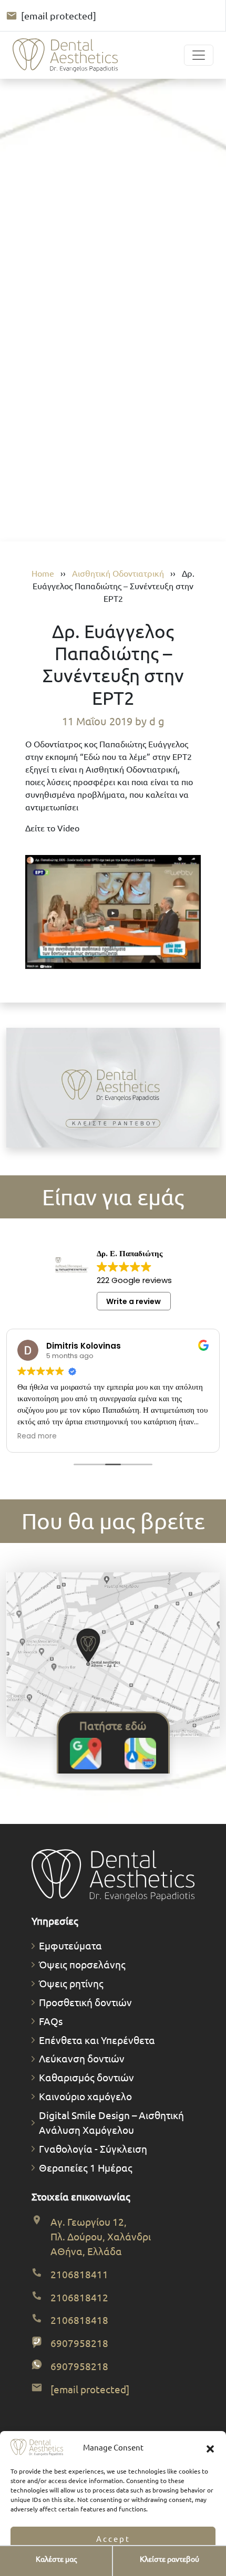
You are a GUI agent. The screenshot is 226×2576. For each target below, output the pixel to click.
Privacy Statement (143, 2563)
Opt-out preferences (82, 2563)
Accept (113, 2538)
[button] (210, 2447)
